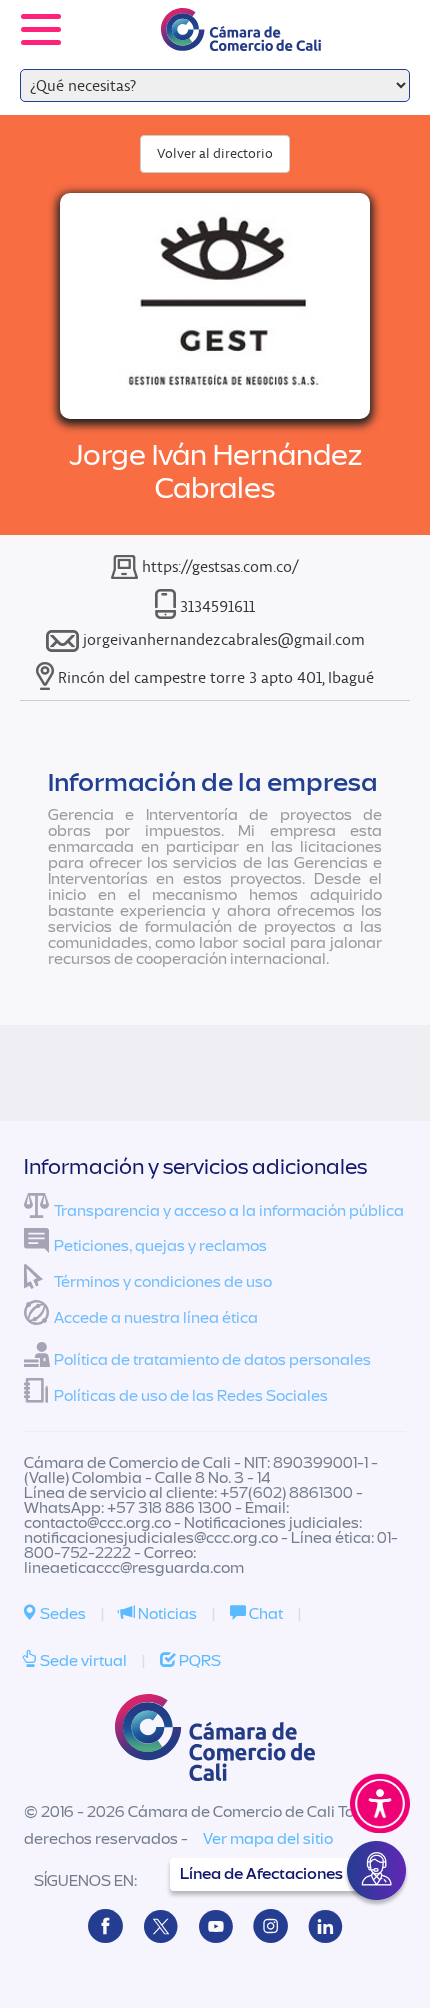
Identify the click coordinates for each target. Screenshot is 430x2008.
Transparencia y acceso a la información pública (229, 1211)
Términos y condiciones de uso (163, 1282)
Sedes (61, 1614)
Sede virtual (82, 1661)
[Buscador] (386, 16)
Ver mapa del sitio (268, 1839)
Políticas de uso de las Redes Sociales (191, 1396)
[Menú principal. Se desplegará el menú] (41, 29)
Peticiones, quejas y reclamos (160, 1246)
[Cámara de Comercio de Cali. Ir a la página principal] (241, 38)
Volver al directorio (215, 153)
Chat (264, 1614)
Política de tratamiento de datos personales (212, 1360)
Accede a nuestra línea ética (156, 1318)
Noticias (166, 1614)
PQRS (198, 1661)
